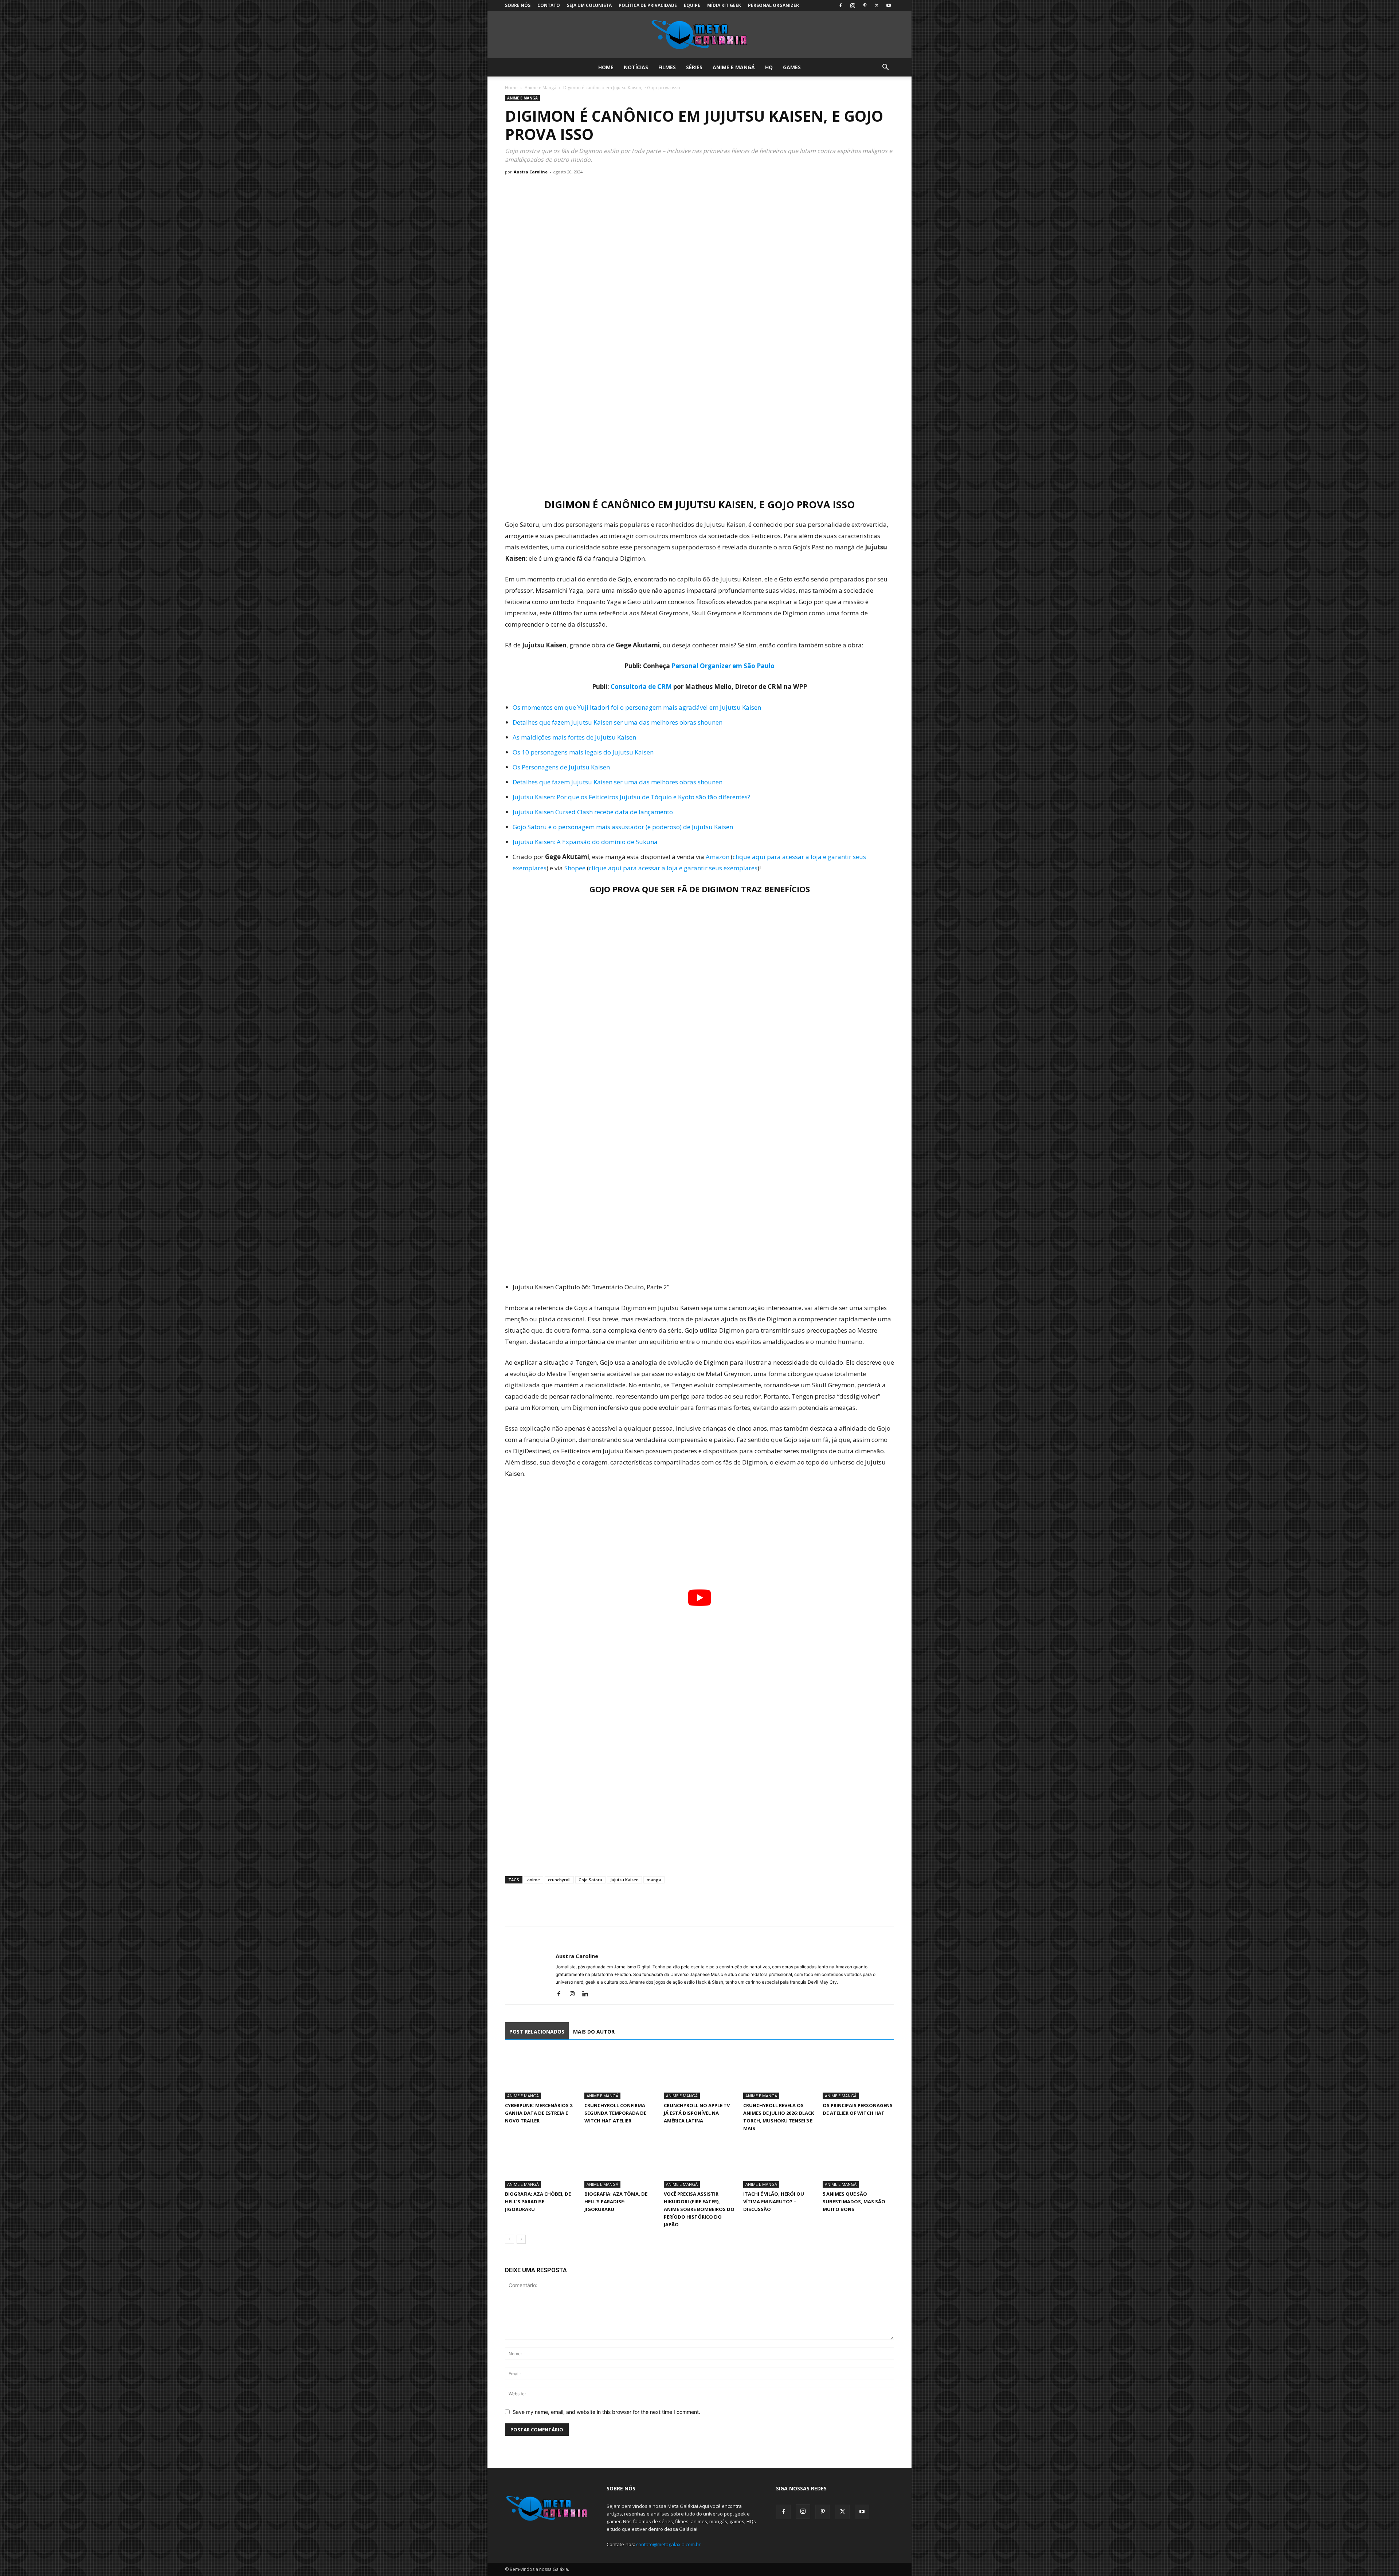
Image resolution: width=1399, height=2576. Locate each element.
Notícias (636, 67)
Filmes (667, 67)
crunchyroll (559, 1880)
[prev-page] (510, 2239)
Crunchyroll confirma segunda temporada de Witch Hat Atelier (615, 2113)
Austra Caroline (531, 172)
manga (654, 1880)
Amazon (718, 857)
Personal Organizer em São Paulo (723, 666)
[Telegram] (563, 1911)
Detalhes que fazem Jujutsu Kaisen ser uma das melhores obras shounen (618, 722)
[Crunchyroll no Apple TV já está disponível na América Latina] (699, 2075)
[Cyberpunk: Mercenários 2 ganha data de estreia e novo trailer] (541, 2075)
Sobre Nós (518, 5)
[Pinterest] (865, 5)
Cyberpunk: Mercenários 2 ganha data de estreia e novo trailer (539, 2113)
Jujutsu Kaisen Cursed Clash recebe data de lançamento (593, 812)
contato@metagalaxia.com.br (668, 2544)
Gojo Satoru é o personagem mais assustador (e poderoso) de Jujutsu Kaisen (623, 827)
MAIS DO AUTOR (594, 2032)
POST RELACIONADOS (537, 2032)
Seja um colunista (589, 5)
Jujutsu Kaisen (624, 1880)
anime (534, 1880)
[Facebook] (840, 5)
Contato (549, 5)
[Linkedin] (588, 1994)
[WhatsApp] (546, 1911)
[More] (580, 1911)
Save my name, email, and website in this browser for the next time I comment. (606, 2412)
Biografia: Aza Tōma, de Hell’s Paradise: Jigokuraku (616, 2201)
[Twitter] (877, 5)
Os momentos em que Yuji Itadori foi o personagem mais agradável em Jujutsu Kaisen (637, 707)
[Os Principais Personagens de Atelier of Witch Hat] (858, 2075)
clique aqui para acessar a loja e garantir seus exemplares (673, 868)
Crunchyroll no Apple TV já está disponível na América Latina (697, 2113)
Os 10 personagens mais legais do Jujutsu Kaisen (583, 752)
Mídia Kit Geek (724, 5)
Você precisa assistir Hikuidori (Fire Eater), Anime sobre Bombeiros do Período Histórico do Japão (699, 2209)
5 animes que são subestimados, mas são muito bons (854, 2201)
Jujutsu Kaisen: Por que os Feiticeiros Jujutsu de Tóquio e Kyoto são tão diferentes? (631, 797)
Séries (694, 67)
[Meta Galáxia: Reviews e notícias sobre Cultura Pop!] (699, 35)
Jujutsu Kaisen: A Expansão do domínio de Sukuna (585, 842)
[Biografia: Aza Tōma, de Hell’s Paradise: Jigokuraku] (620, 2163)
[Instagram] (853, 5)
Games (792, 67)
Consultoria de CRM (641, 687)
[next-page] (521, 2239)
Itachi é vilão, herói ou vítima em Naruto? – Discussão (774, 2201)
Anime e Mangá (734, 67)
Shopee (575, 868)
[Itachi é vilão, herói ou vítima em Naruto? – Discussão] (779, 2163)
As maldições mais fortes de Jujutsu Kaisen (574, 737)
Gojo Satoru (590, 1880)
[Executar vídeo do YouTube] (699, 1598)
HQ (769, 67)
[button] (885, 68)
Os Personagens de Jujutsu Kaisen (561, 767)
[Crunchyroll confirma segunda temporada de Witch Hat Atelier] (620, 2075)
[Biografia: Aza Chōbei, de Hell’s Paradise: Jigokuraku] (541, 2163)
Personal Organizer (773, 5)
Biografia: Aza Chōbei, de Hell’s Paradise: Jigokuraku (538, 2201)
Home (606, 67)
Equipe (692, 5)
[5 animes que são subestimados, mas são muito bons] (858, 2163)
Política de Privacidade (648, 5)
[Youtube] (889, 5)
